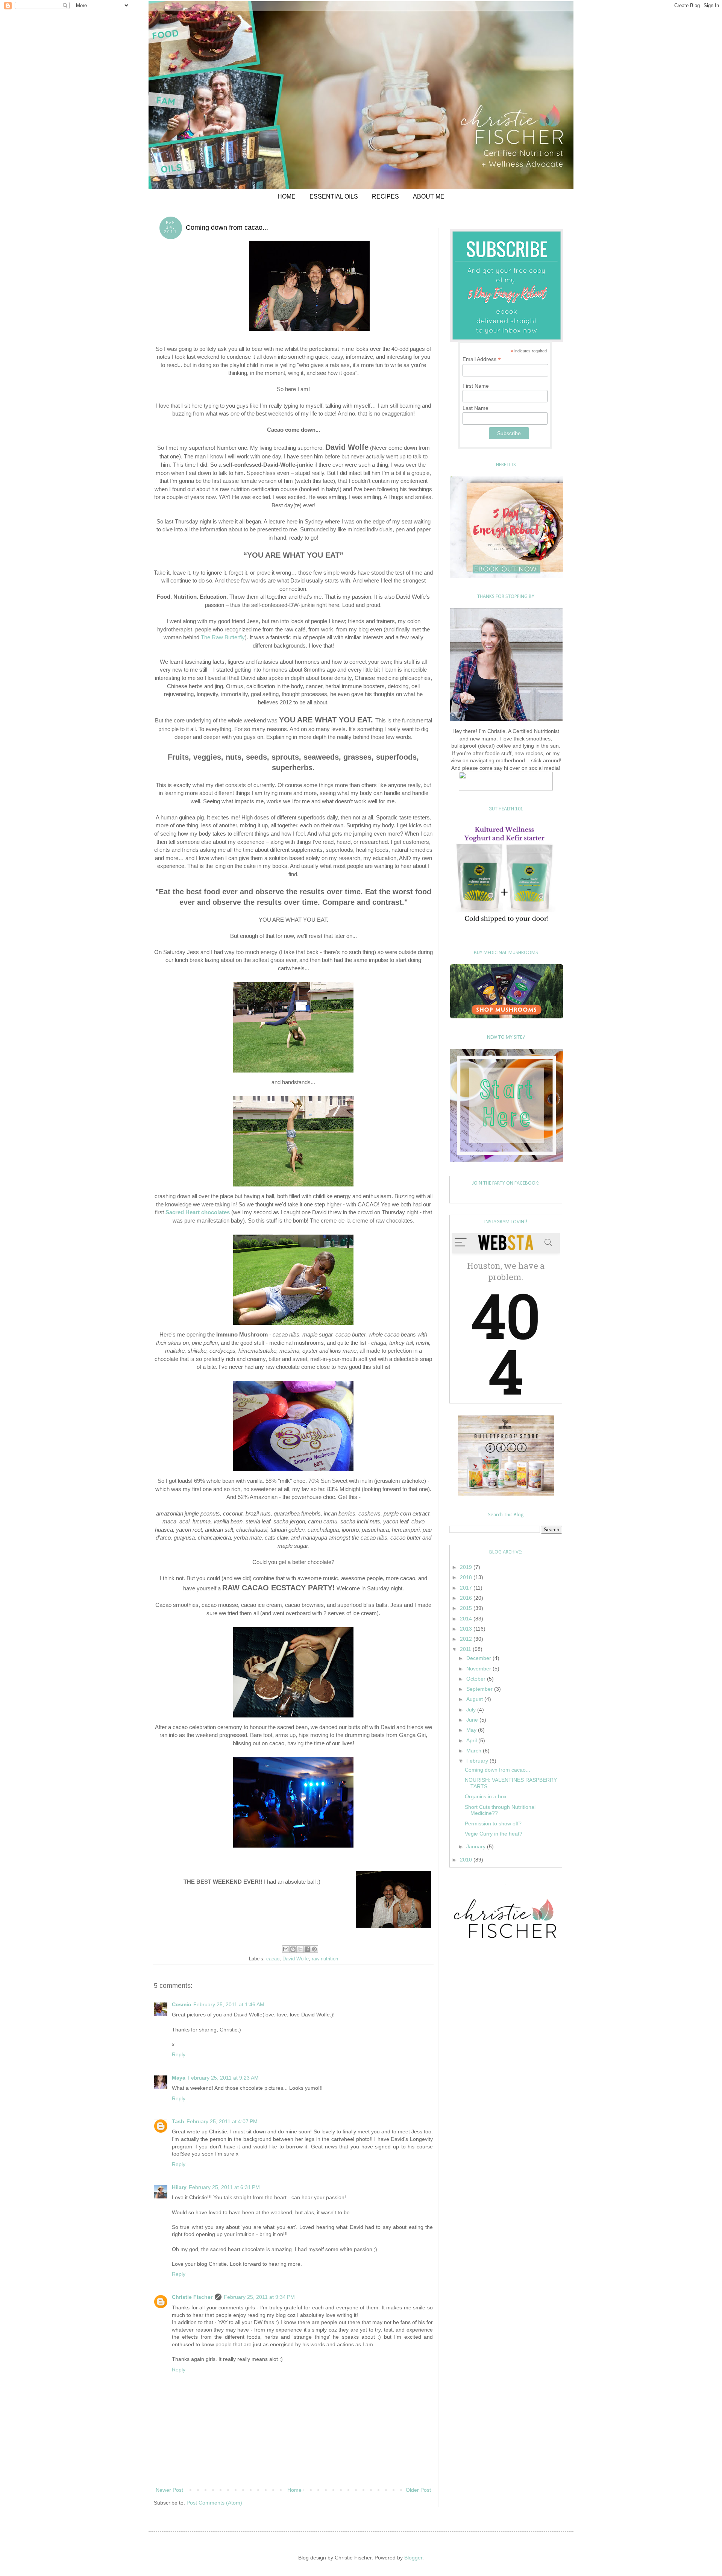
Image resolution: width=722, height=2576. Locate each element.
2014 (467, 1619)
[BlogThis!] (293, 1949)
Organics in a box (486, 1796)
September (480, 1689)
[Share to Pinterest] (314, 1949)
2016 (467, 1598)
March (475, 1751)
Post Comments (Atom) (214, 2503)
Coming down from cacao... (498, 1770)
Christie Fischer (192, 2297)
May (472, 1730)
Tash (178, 2121)
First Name (476, 386)
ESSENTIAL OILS (334, 196)
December (479, 1658)
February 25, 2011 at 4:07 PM (222, 2121)
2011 (466, 1649)
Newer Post (169, 2490)
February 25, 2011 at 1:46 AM (229, 2004)
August (475, 1699)
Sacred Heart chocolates (198, 1212)
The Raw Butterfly (223, 637)
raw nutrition (325, 1959)
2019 (467, 1567)
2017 (467, 1588)
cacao (273, 1959)
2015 (467, 1608)
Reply (179, 2054)
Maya (179, 2078)
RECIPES (385, 196)
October (477, 1679)
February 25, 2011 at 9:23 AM (223, 2078)
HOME (287, 196)
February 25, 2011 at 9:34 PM (259, 2297)
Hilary (179, 2187)
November (479, 1669)
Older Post (418, 2490)
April (472, 1740)
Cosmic (181, 2004)
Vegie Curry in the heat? (494, 1834)
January (477, 1846)
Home (294, 2490)
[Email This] (286, 1949)
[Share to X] (300, 1949)
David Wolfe (296, 1959)
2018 (467, 1577)
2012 (467, 1639)
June (473, 1720)
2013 (467, 1629)
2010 (467, 1860)
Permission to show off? (493, 1824)
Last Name (476, 408)
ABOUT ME (429, 196)
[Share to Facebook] (307, 1949)
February (478, 1761)
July (472, 1710)
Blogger (413, 2558)
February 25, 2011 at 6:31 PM (224, 2187)
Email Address (482, 359)
